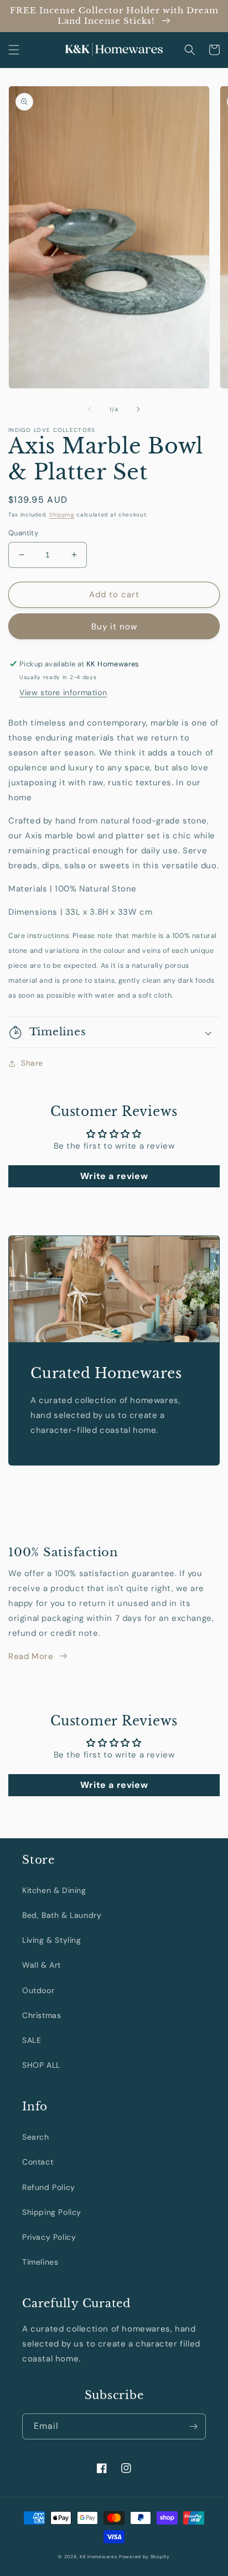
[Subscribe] (193, 2426)
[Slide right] (138, 409)
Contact (38, 2162)
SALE (32, 2040)
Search (36, 2137)
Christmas (42, 2015)
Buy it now (114, 627)
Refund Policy (49, 2187)
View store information (63, 692)
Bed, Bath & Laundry (62, 1915)
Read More (31, 1656)
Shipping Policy (52, 2212)
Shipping (62, 515)
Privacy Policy (49, 2237)
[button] (14, 50)
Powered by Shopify (144, 2557)
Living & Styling (52, 1940)
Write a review (114, 1176)
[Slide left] (90, 409)
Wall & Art (42, 1965)
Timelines (40, 2262)
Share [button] (32, 1063)
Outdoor (38, 1990)
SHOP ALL (41, 2065)
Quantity (23, 533)
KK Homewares (98, 2557)
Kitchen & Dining (54, 1890)
